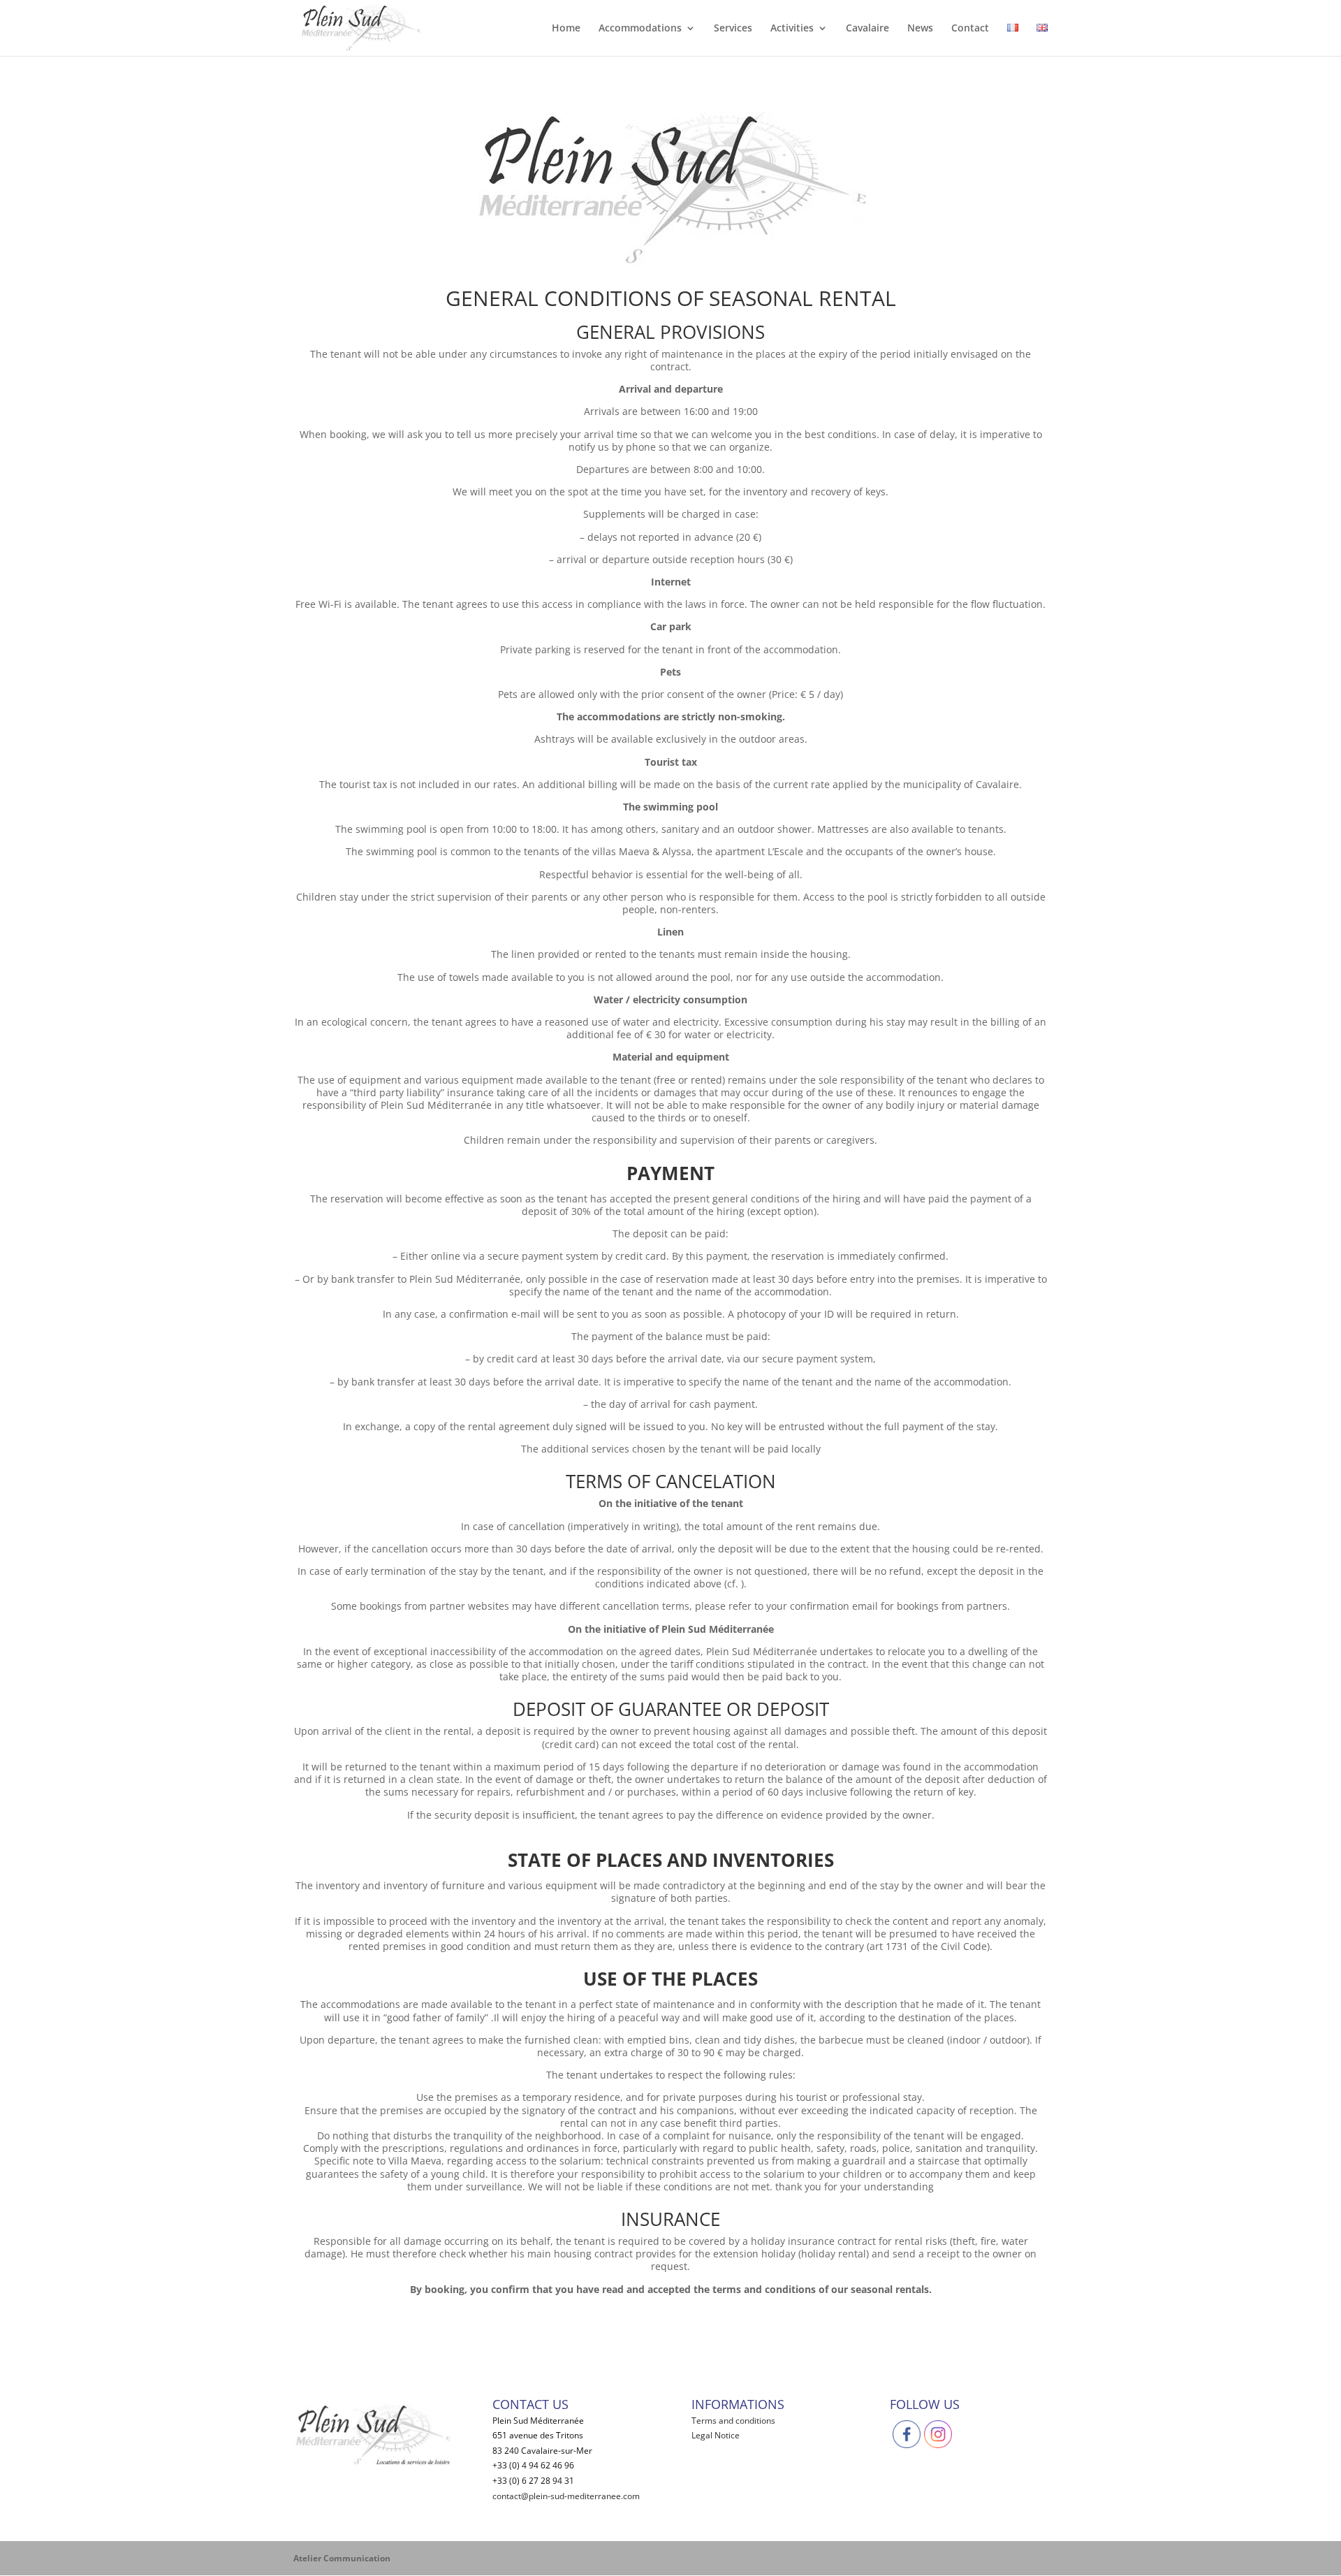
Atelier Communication (342, 2558)
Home (566, 29)
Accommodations (640, 29)
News (920, 29)
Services (733, 29)
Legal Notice (716, 2435)
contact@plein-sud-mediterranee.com (566, 2496)
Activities (792, 29)
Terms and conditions (733, 2421)
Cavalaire (867, 29)
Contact (970, 29)
